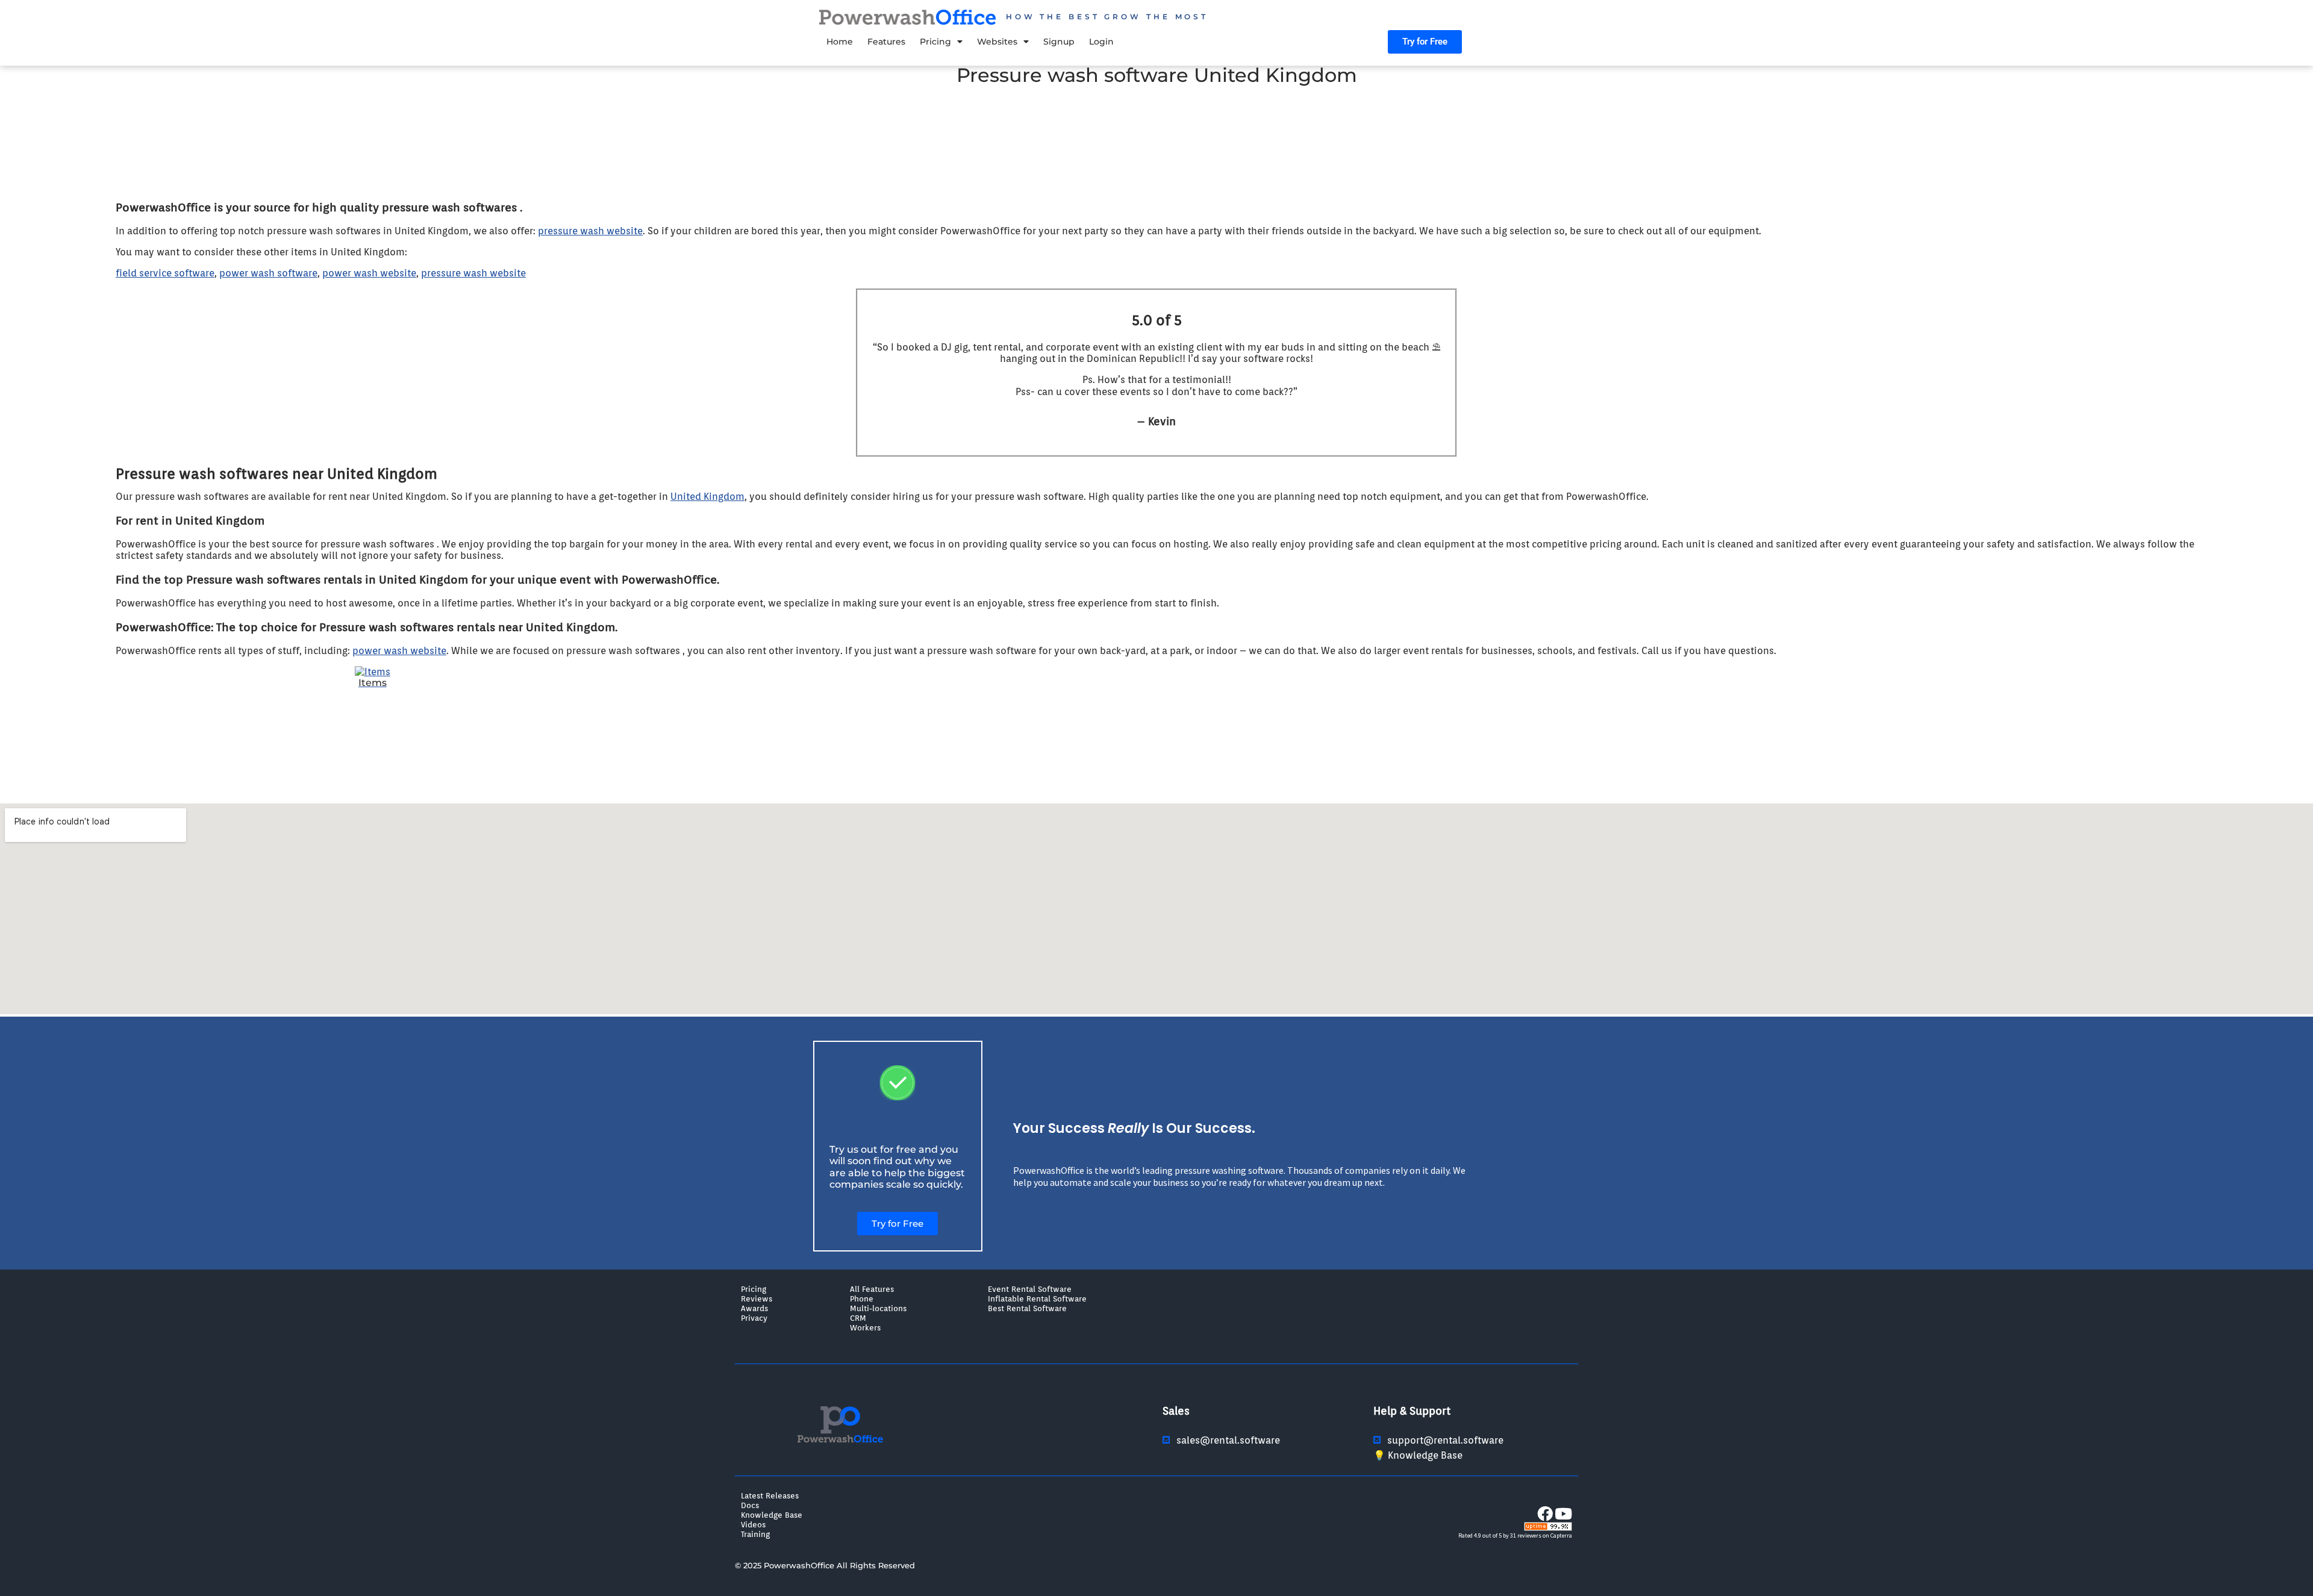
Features (886, 42)
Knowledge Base (772, 1515)
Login (1101, 42)
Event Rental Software (1030, 1289)
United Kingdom (707, 497)
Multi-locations (878, 1308)
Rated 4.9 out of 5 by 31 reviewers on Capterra (1515, 1535)
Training (755, 1534)
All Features (872, 1289)
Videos (753, 1524)
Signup (1059, 42)
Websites (997, 42)
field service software (165, 273)
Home (840, 42)
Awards (754, 1308)
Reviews (757, 1298)
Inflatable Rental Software (1037, 1298)
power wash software (268, 273)
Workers (865, 1327)
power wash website (369, 273)
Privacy (754, 1318)
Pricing (935, 42)
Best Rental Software (1027, 1308)
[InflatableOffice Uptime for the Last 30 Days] (1548, 1528)
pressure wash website (590, 231)
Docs (750, 1505)
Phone (862, 1298)
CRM (858, 1318)
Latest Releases (770, 1495)
